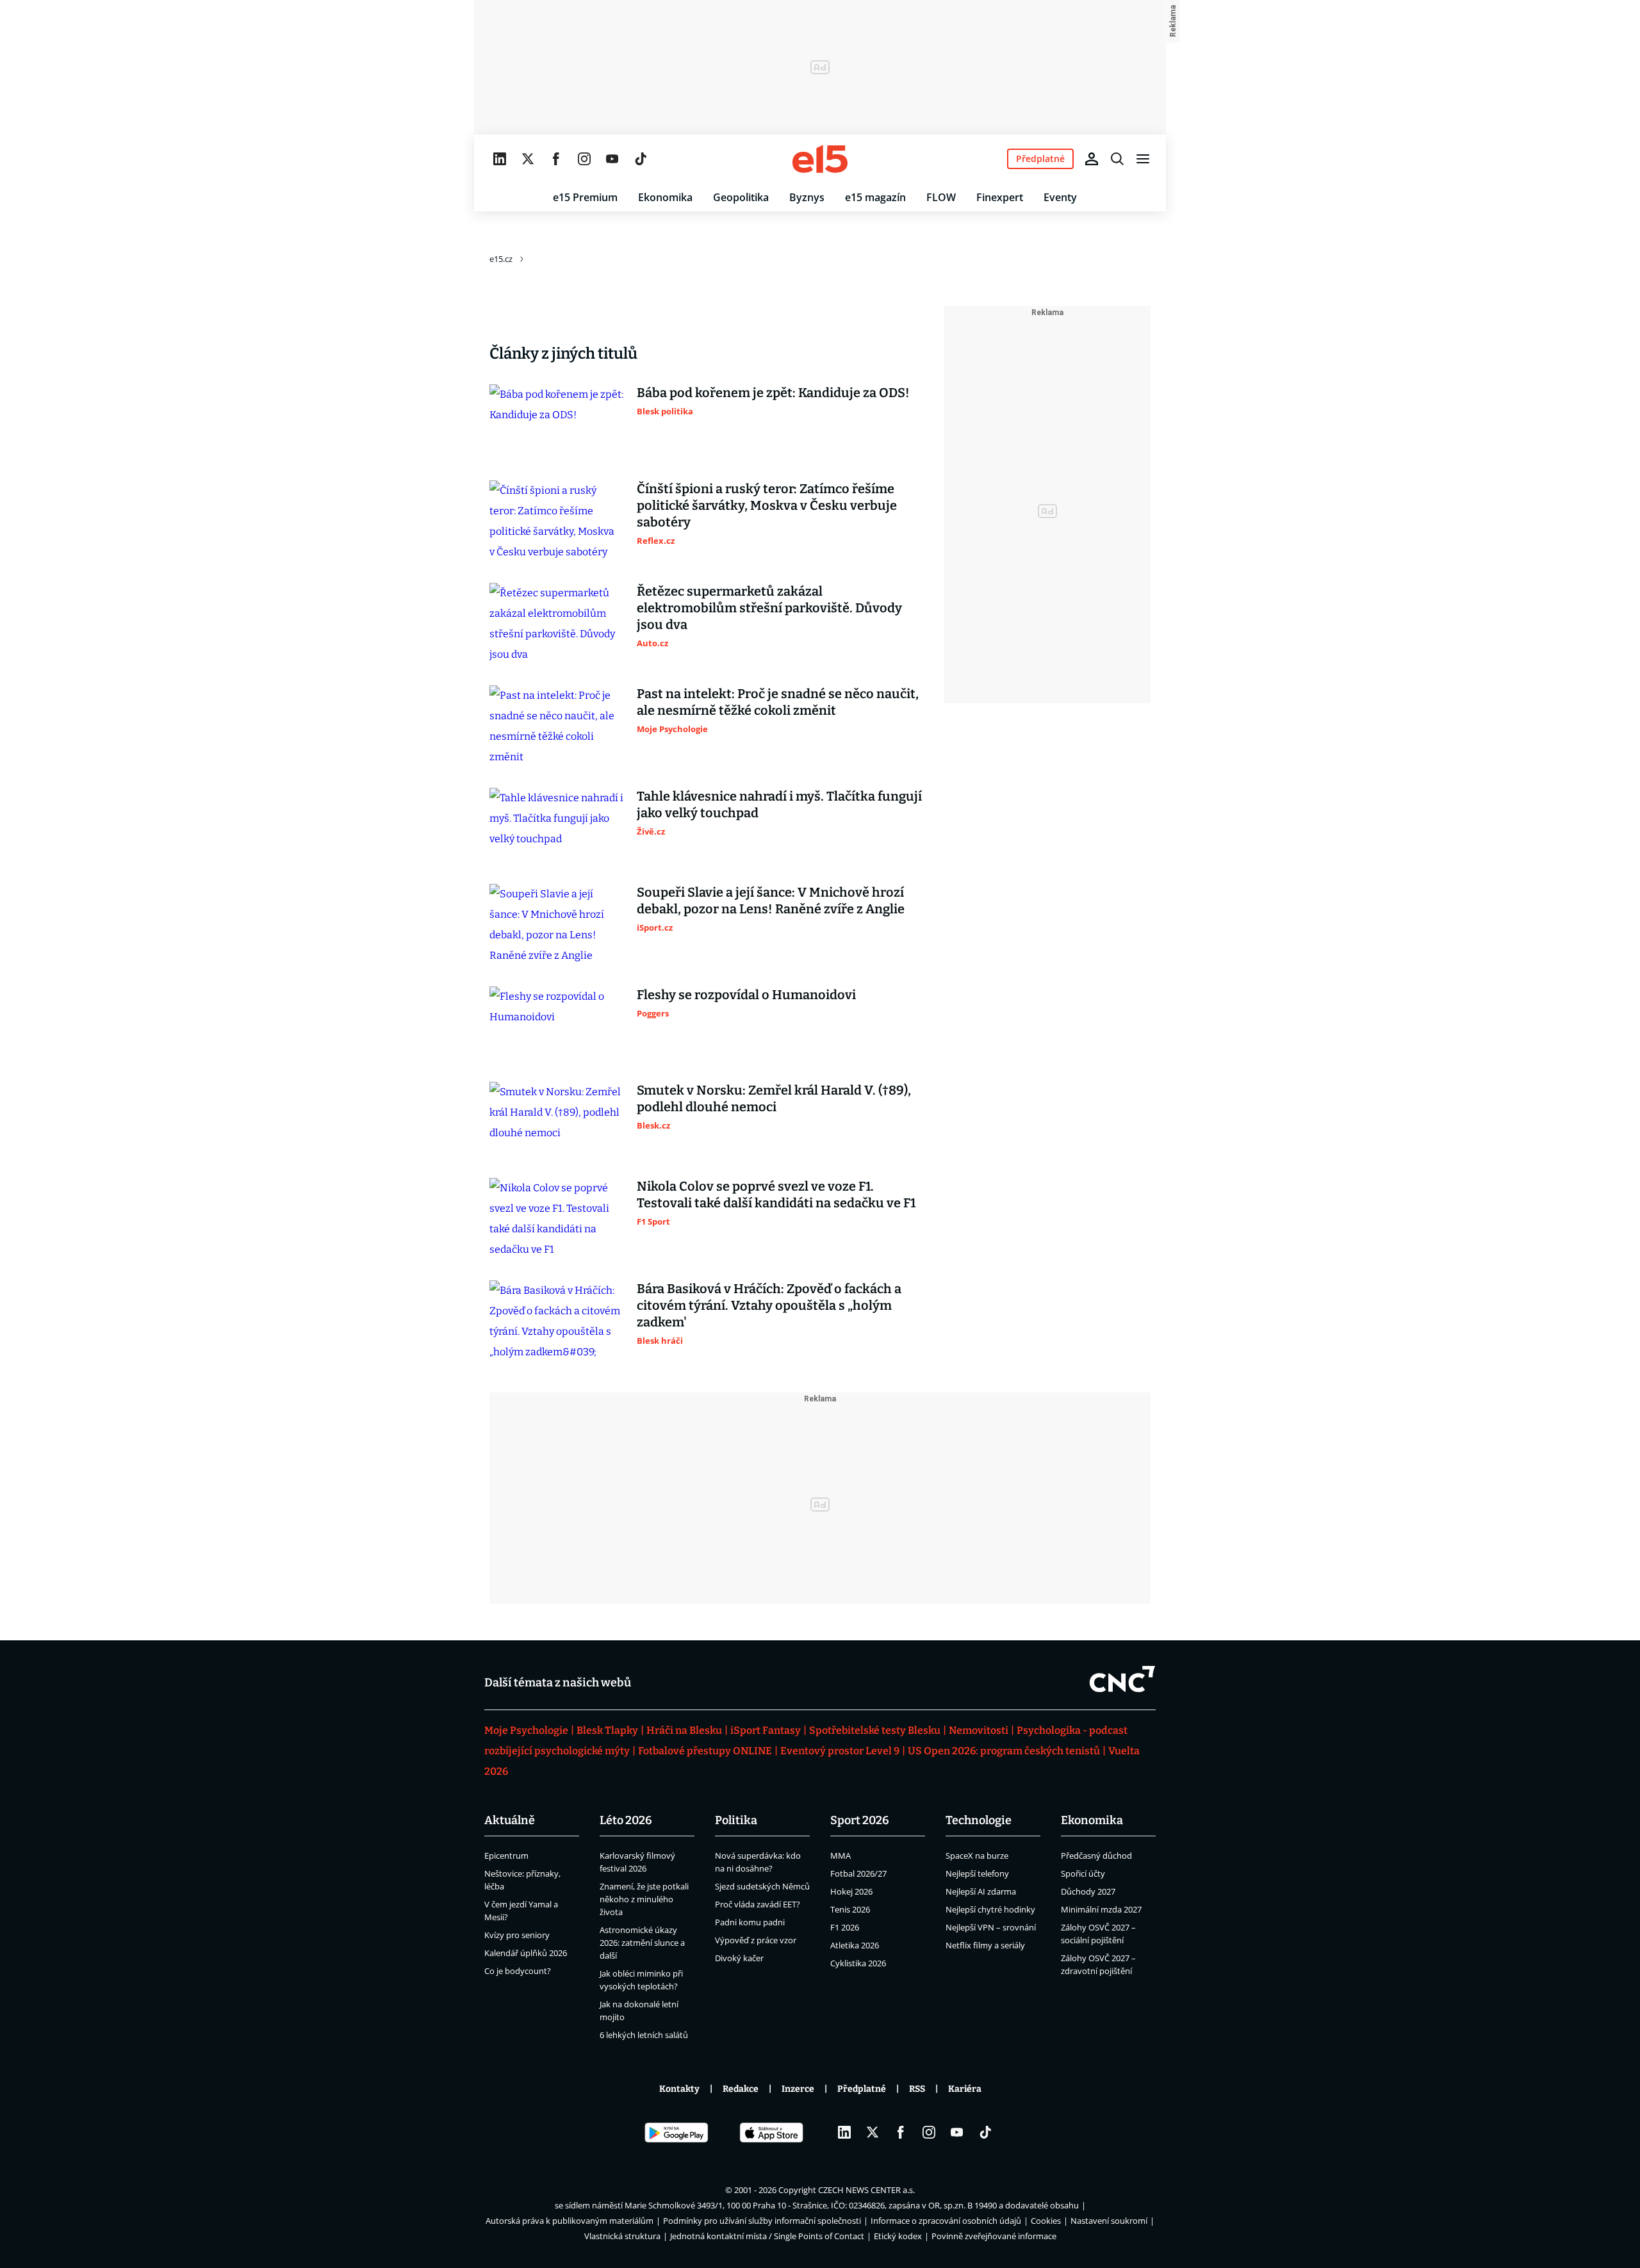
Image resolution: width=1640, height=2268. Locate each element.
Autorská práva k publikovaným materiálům (570, 2221)
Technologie (979, 1820)
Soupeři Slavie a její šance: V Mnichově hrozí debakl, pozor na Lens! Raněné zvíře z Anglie (771, 901)
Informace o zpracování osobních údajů (946, 2221)
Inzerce (798, 2089)
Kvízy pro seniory (517, 1935)
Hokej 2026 (851, 1891)
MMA (840, 1856)
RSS (917, 2089)
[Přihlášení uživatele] (1092, 159)
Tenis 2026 (850, 1909)
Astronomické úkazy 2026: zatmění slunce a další (642, 1943)
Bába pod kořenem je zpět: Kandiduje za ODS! (773, 393)
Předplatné (862, 2089)
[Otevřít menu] (1143, 159)
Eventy (1060, 197)
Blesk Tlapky (607, 1730)
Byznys (807, 197)
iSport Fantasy (766, 1730)
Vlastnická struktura (622, 2236)
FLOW (941, 197)
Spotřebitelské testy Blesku (875, 1730)
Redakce (741, 2089)
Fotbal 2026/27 (858, 1873)
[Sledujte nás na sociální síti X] (528, 159)
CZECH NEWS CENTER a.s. (866, 2190)
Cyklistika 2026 (858, 1963)
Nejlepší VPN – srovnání (991, 1927)
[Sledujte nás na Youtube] (612, 159)
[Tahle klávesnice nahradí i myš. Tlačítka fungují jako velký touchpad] (557, 826)
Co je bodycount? (518, 1971)
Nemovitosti (979, 1730)
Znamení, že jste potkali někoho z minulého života (644, 1899)
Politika (736, 1820)
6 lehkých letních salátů (644, 2035)
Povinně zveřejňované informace (994, 2236)
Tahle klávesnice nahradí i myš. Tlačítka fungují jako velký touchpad (779, 804)
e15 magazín (875, 197)
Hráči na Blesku (684, 1730)
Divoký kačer (739, 1958)
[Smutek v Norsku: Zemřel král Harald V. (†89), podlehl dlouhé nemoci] (557, 1120)
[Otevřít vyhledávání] (1117, 159)
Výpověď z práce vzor (756, 1940)
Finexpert (1000, 197)
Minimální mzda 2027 (1101, 1909)
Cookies (1046, 2221)
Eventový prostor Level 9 (840, 1751)
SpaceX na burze (977, 1856)
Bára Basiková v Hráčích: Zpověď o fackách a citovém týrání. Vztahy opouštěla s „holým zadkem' (769, 1305)
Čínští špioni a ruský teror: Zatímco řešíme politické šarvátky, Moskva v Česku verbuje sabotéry (767, 505)
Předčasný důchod (1096, 1856)
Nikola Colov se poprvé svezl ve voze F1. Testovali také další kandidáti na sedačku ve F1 (776, 1195)
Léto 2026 (626, 1820)
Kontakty (679, 2089)
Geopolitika (741, 197)
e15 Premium (585, 197)
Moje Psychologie (526, 1730)
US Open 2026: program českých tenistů (1004, 1751)
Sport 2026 (860, 1820)
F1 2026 (845, 1927)
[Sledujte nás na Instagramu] (584, 159)
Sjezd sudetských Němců (762, 1886)
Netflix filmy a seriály (985, 1945)
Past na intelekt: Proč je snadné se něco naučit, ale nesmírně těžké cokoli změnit (778, 702)
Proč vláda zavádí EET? (758, 1904)
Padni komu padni (750, 1922)
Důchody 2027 (1088, 1891)
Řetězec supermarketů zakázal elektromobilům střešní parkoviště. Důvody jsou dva (769, 608)
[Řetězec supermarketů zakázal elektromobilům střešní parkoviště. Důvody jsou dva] (557, 624)
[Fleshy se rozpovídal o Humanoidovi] (557, 1024)
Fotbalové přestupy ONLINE (705, 1751)
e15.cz (501, 259)
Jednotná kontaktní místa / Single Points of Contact (767, 2236)
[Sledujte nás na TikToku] (641, 159)
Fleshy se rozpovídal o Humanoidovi (746, 995)
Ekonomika (665, 197)
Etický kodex (898, 2236)
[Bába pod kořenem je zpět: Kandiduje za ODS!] (557, 422)
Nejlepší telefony (977, 1873)
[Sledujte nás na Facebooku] (556, 159)
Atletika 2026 (855, 1945)
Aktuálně (510, 1820)
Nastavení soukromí (1109, 2221)
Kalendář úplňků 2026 (526, 1953)
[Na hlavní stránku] (820, 159)
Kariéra (965, 2089)
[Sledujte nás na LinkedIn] (500, 159)
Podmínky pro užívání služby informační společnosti (762, 2221)
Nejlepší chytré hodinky (990, 1909)
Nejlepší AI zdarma (981, 1891)
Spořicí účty (1083, 1873)
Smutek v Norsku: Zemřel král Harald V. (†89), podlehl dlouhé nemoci (774, 1098)
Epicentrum (506, 1856)
